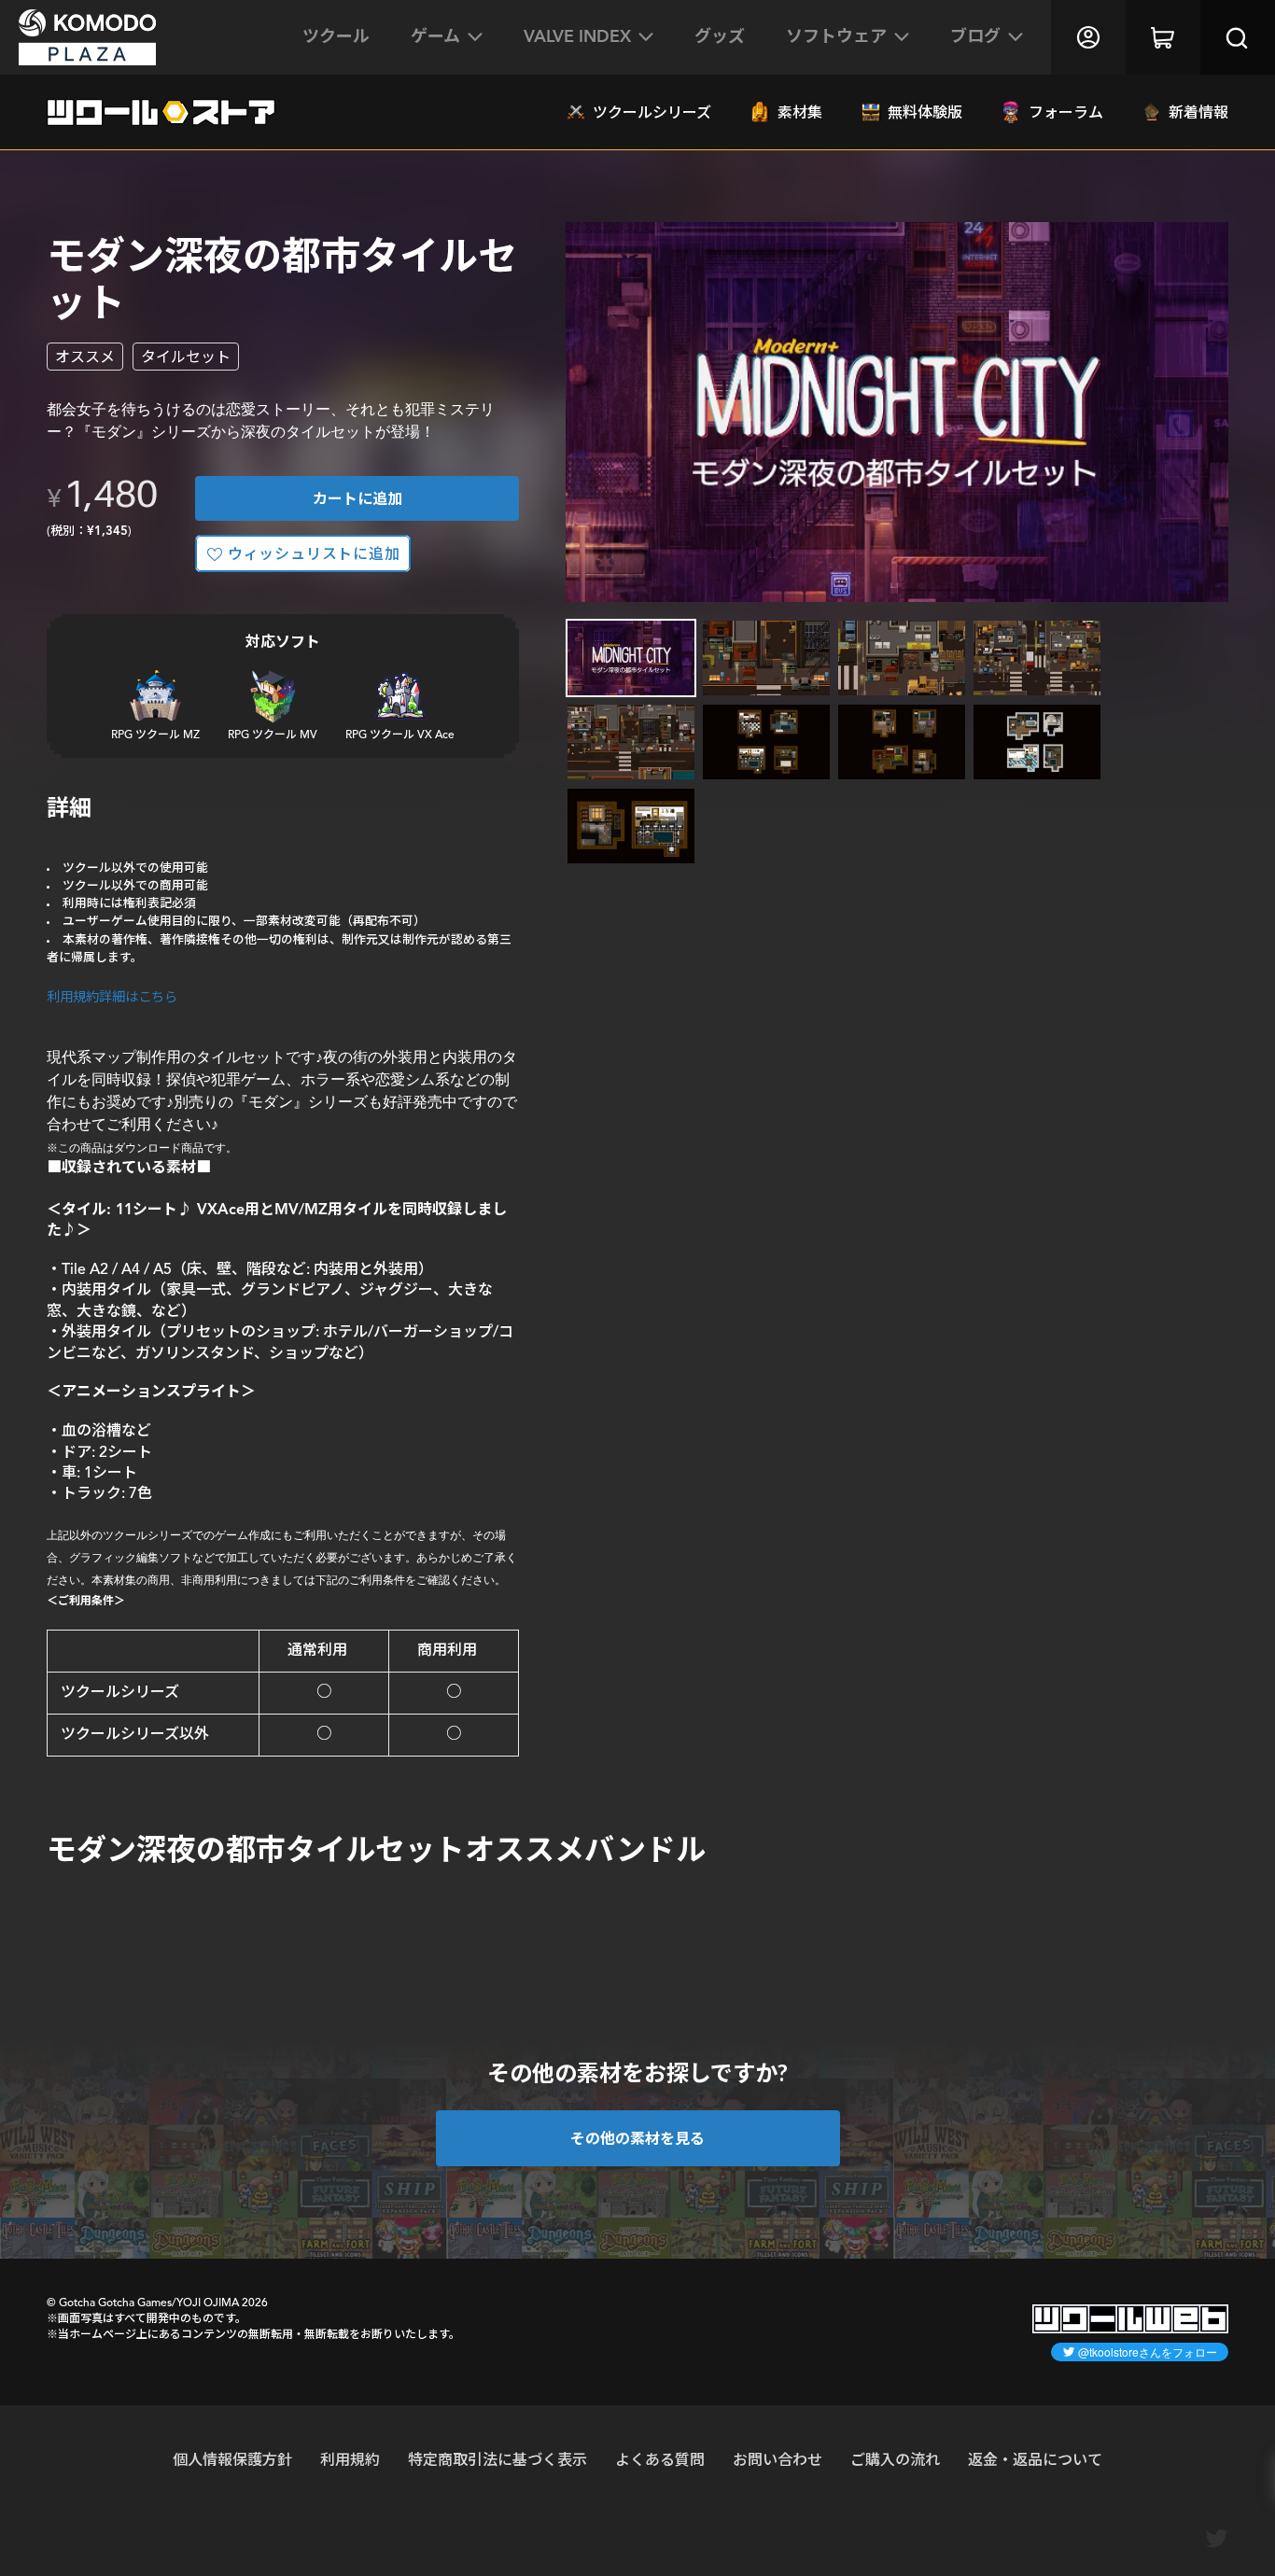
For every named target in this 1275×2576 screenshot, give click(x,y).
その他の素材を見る (637, 2138)
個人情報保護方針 (232, 2459)
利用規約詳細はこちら (112, 996)
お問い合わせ (778, 2459)
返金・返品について (1035, 2459)
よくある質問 (660, 2459)
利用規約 (350, 2459)
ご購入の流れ (895, 2459)
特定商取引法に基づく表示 (497, 2459)
